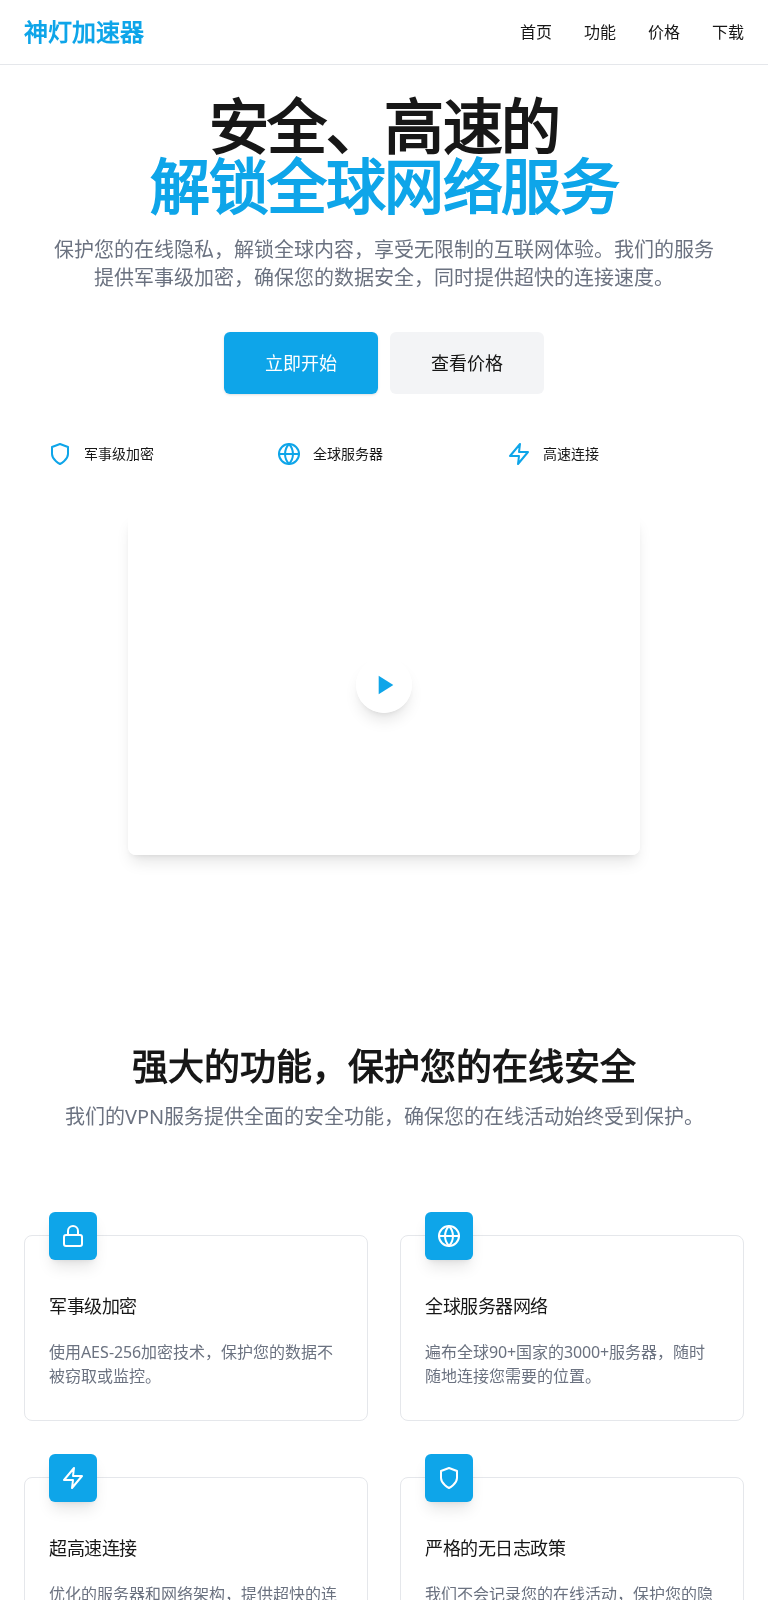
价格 (664, 32)
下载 (728, 32)
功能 (600, 32)
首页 (536, 32)
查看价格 (467, 363)
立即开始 (301, 363)
